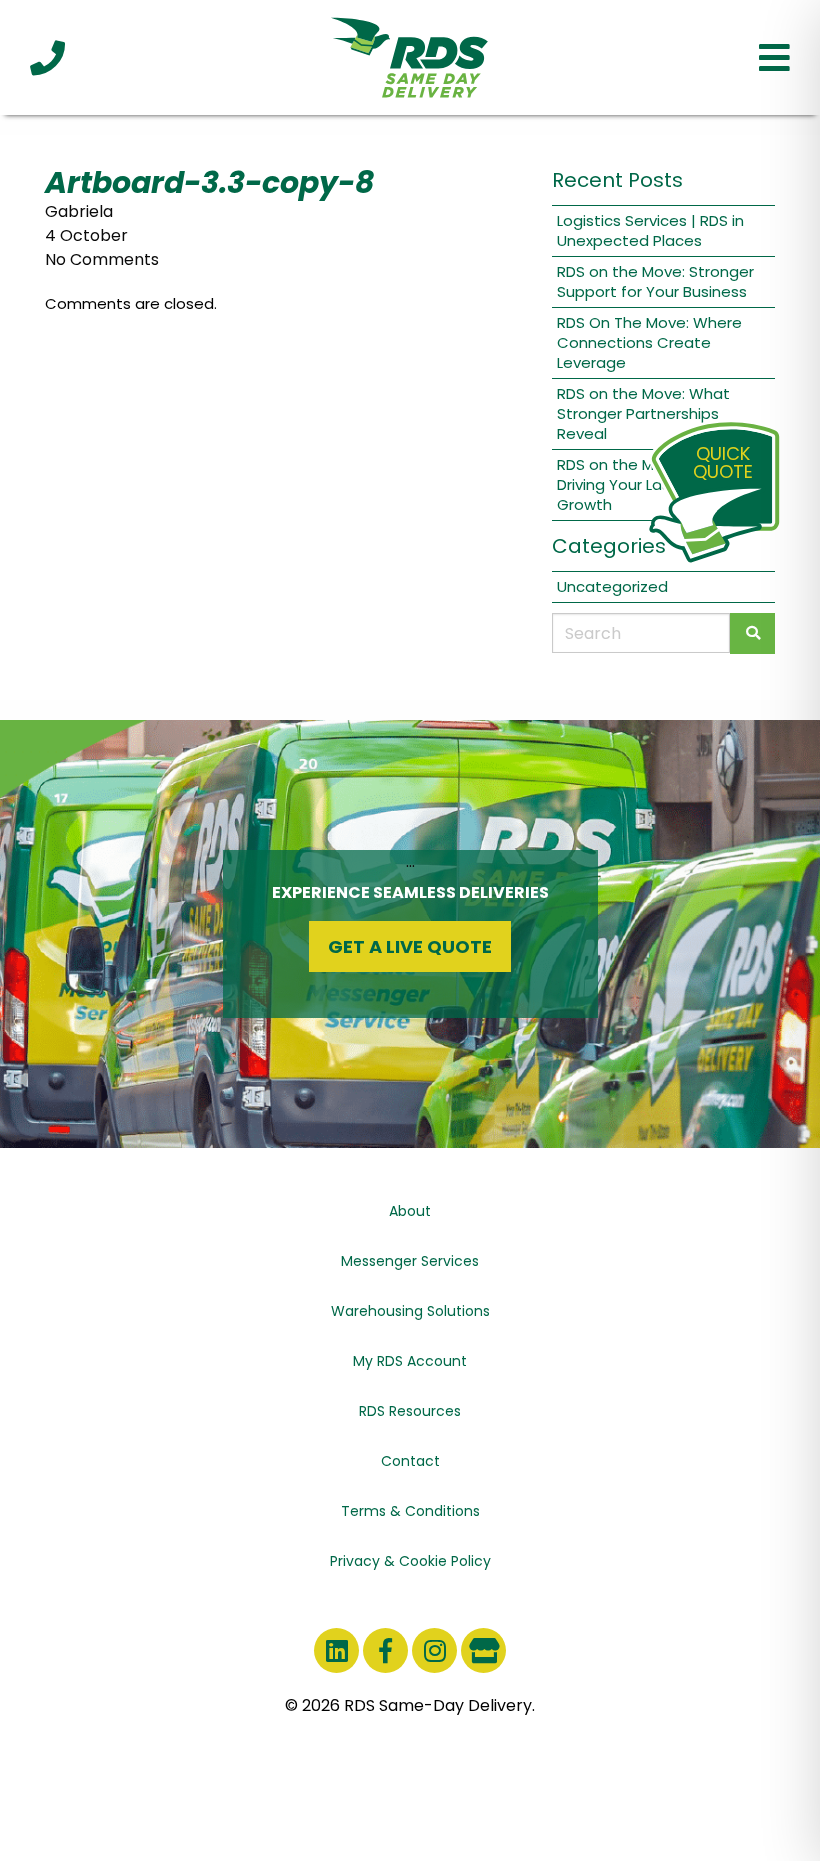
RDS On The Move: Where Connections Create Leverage (649, 342)
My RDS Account (410, 1361)
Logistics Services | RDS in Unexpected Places (650, 230)
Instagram (434, 1650)
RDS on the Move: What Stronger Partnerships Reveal (643, 413)
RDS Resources (410, 1411)
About (410, 1211)
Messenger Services (410, 1261)
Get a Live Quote (410, 946)
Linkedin (336, 1650)
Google (483, 1650)
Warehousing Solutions (410, 1311)
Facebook (385, 1650)
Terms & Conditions (410, 1511)
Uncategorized (612, 586)
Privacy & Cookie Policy (410, 1561)
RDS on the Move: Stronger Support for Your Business (655, 281)
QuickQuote (723, 462)
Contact (410, 1461)
